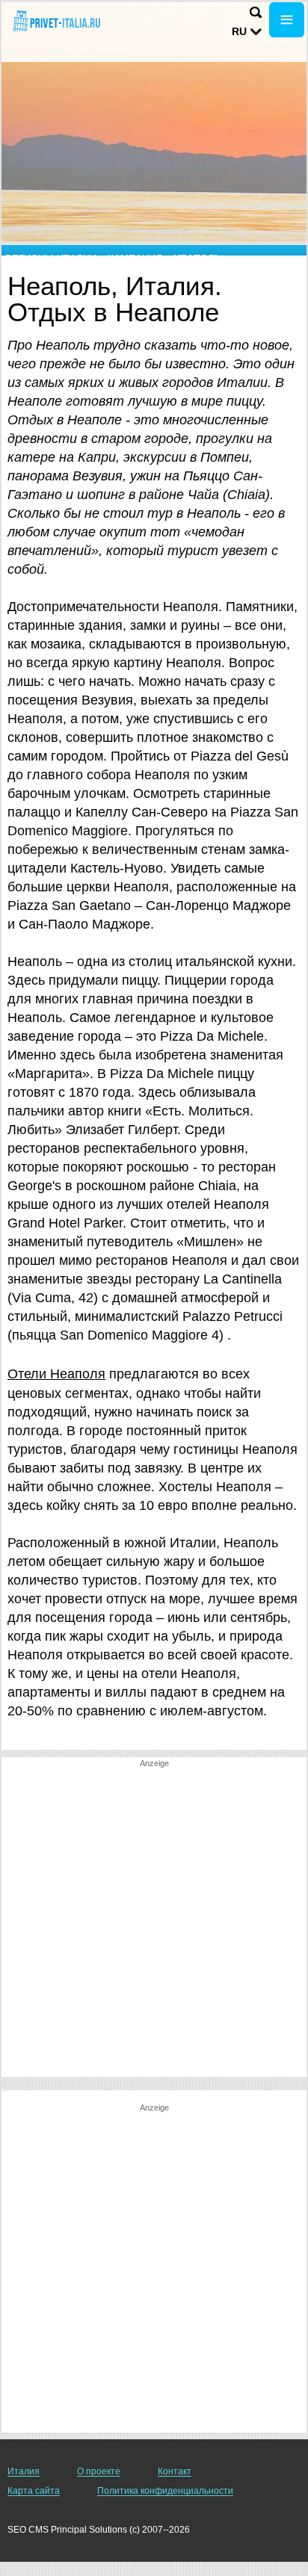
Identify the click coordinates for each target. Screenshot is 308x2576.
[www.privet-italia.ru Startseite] (56, 21)
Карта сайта (34, 2491)
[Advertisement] (154, 1923)
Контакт (175, 2471)
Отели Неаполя (56, 1374)
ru (239, 31)
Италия (24, 2471)
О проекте (99, 2471)
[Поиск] (256, 12)
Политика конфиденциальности (165, 2491)
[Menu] (287, 20)
